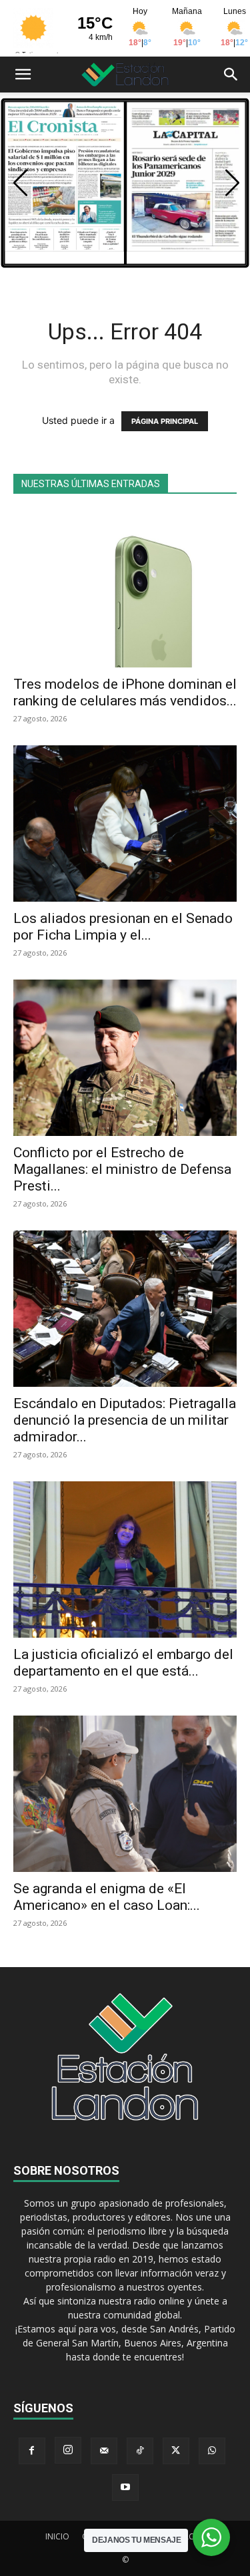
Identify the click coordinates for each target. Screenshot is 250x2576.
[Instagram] (68, 2450)
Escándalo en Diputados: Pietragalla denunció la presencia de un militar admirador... (125, 1420)
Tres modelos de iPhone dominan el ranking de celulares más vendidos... (125, 692)
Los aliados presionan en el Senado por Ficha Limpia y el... (123, 927)
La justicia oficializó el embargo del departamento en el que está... (123, 1663)
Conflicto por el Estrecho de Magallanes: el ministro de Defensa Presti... (122, 1169)
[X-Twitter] (176, 2451)
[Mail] (104, 2451)
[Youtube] (125, 2487)
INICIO (57, 2536)
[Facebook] (32, 2451)
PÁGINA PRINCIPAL (165, 421)
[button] (23, 75)
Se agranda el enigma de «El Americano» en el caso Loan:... (107, 1897)
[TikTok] (140, 2451)
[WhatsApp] (212, 2451)
